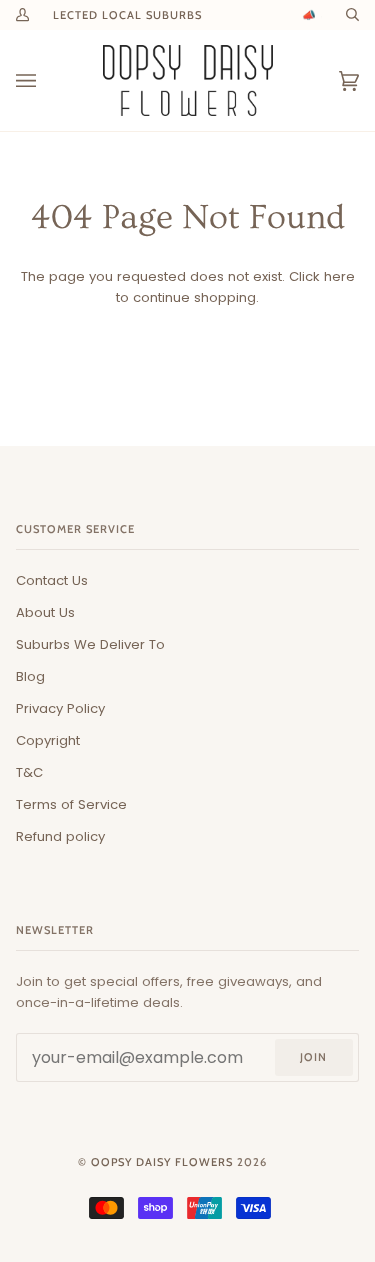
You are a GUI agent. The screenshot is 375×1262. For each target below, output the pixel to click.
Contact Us (52, 580)
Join (313, 1057)
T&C (29, 772)
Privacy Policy (60, 708)
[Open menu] (46, 80)
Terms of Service (71, 804)
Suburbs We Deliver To (90, 644)
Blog (30, 676)
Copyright (48, 740)
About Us (45, 612)
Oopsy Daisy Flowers (162, 1162)
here (339, 276)
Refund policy (60, 836)
